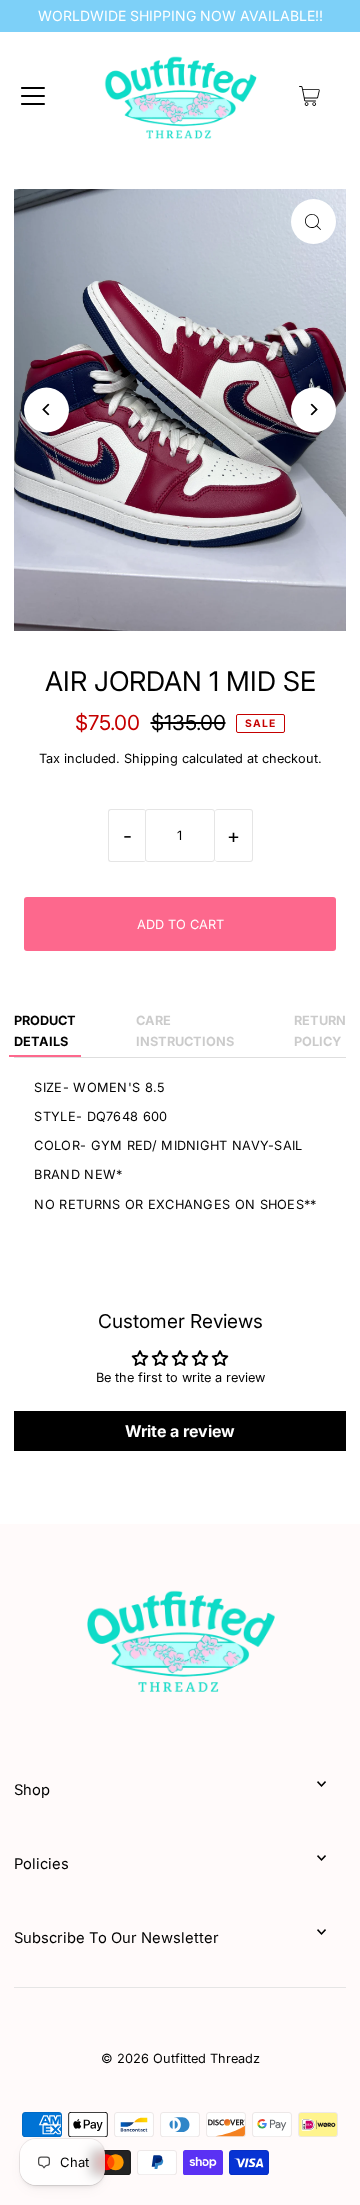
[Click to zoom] (313, 221)
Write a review (180, 1431)
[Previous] (46, 409)
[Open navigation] (33, 96)
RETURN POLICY (320, 1030)
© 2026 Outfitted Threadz (180, 2058)
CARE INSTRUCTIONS (185, 1030)
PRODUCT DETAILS (45, 1030)
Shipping (151, 758)
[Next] (313, 409)
